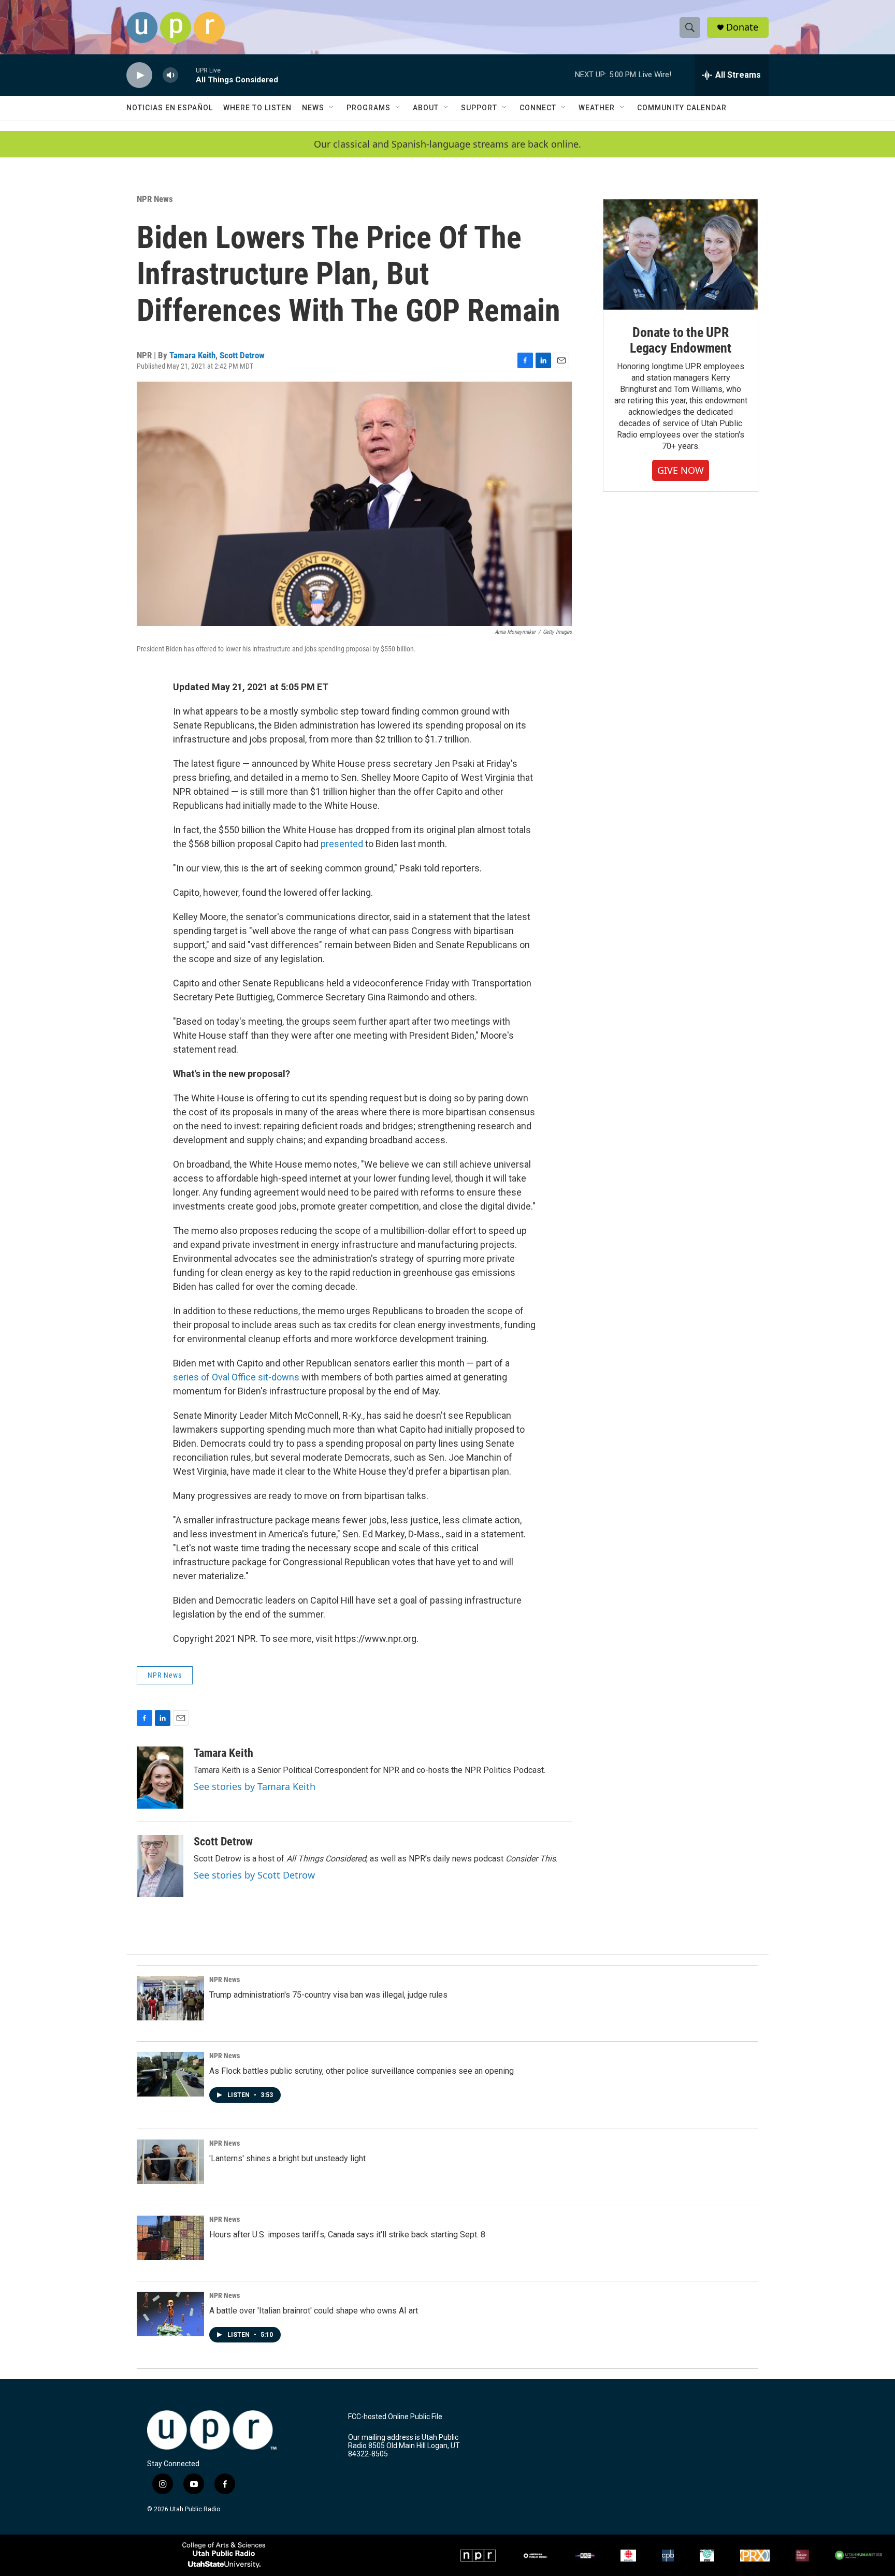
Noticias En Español (170, 108)
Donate (742, 27)
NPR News (155, 199)
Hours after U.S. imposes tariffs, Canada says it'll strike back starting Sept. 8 (347, 2235)
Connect (538, 108)
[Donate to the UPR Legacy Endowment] (681, 254)
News (313, 108)
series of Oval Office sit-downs (236, 1377)
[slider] (187, 75)
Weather (597, 108)
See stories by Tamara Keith (255, 1786)
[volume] (170, 75)
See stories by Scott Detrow (254, 1875)
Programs (369, 108)
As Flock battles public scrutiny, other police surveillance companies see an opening (362, 2071)
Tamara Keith (192, 355)
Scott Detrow (242, 355)
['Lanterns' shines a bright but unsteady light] (170, 2162)
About (426, 108)
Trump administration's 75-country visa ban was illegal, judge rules (328, 1995)
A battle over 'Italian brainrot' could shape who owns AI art (314, 2311)
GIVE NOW (681, 470)
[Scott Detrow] (160, 1866)
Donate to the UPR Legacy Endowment (681, 340)
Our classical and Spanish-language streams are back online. (447, 144)
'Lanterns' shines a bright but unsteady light (287, 2158)
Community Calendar (682, 108)
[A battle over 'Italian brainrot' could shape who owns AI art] (170, 2314)
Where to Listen (257, 108)
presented (342, 844)
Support (479, 108)
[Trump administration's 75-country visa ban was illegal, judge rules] (170, 1998)
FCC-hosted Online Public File (395, 2417)
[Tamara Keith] (160, 1778)
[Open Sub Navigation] (332, 108)
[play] (139, 75)
